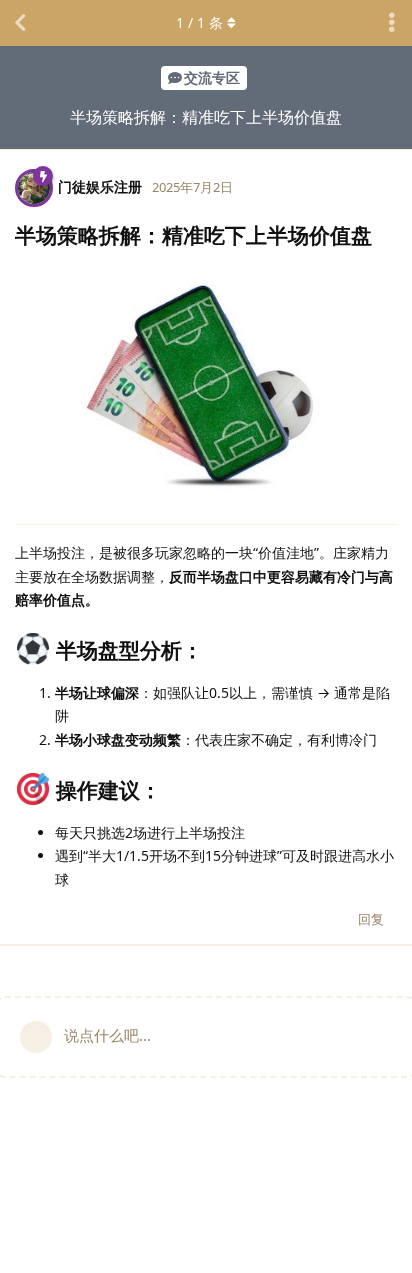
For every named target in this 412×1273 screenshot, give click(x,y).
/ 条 (199, 22)
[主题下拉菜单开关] (392, 23)
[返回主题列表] (20, 23)
